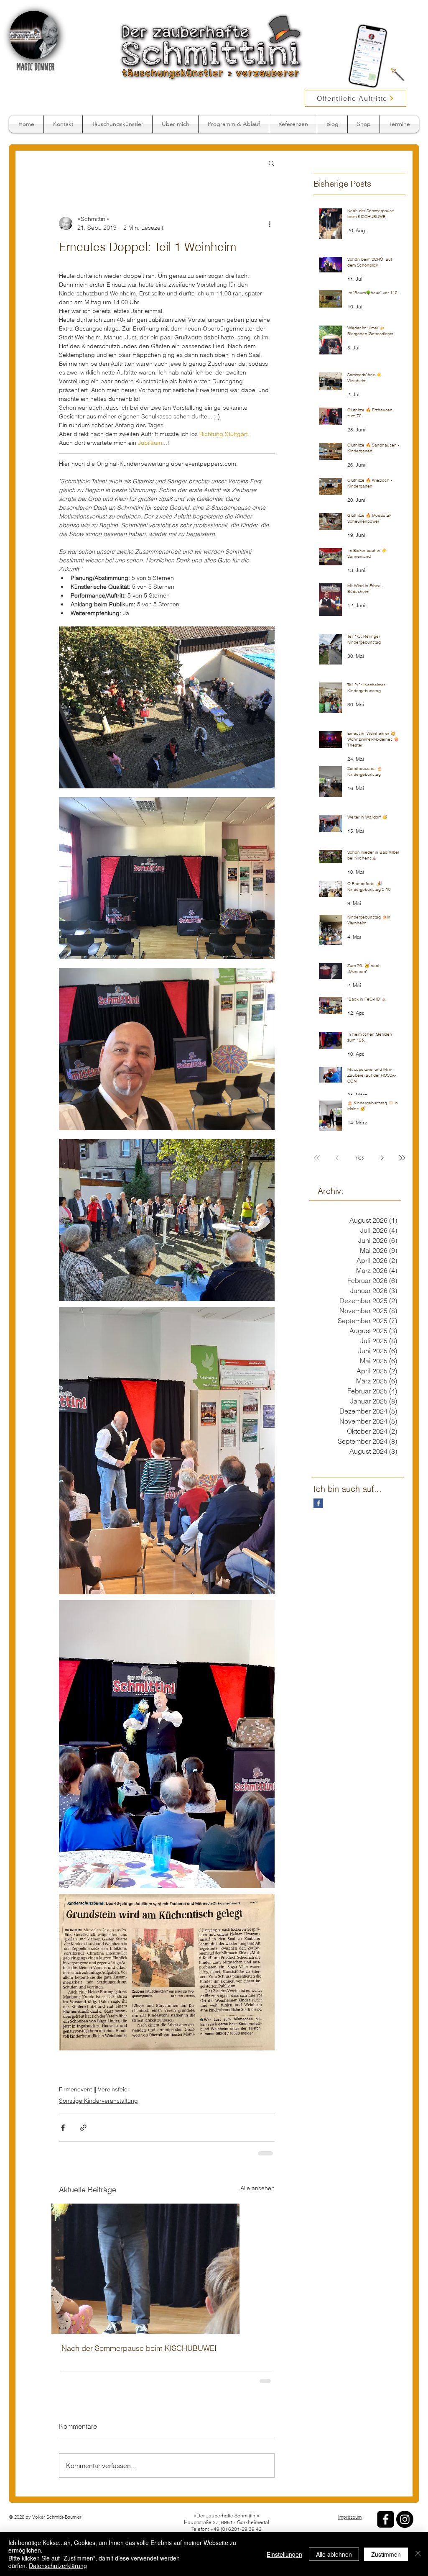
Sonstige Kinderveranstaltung (98, 2101)
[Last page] (402, 1158)
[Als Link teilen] (83, 2128)
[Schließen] (418, 2554)
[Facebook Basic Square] (318, 1503)
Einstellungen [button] (284, 2554)
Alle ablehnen (334, 2554)
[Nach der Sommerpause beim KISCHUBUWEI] (167, 2268)
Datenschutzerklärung (58, 2566)
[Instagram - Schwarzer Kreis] (405, 2518)
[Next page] (382, 1158)
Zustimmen (386, 2554)
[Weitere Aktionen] (270, 223)
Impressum (350, 2516)
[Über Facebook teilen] (63, 2128)
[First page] (317, 1158)
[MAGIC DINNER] (34, 35)
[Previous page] (337, 1158)
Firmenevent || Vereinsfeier (94, 2089)
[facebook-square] (386, 2518)
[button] (271, 163)
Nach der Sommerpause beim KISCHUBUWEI (139, 2347)
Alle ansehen (257, 2187)
